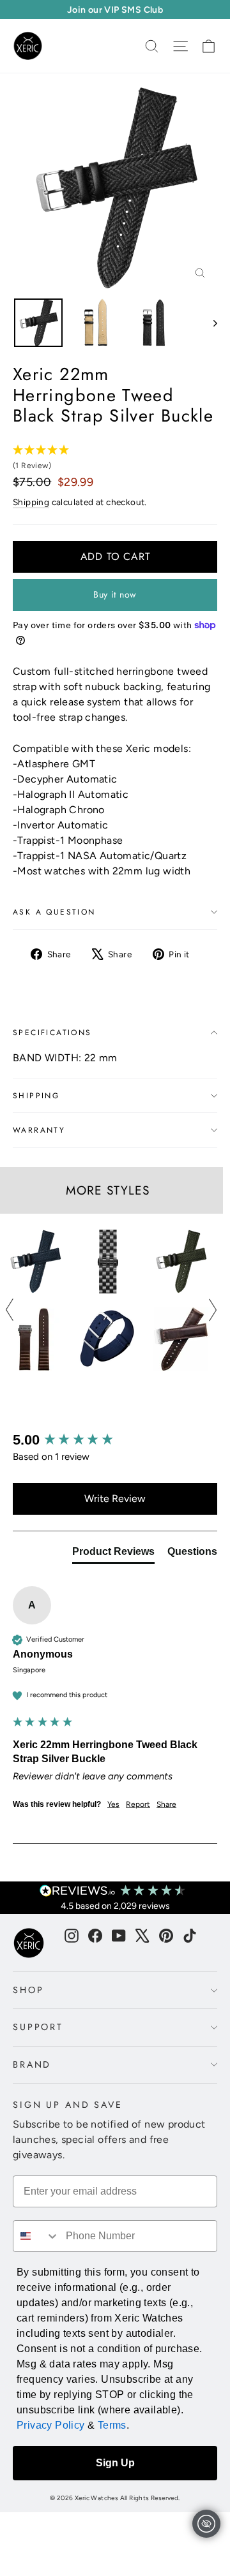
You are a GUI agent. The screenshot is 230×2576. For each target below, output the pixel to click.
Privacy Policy (51, 2425)
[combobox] (36, 2236)
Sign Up (115, 2463)
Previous (10, 1310)
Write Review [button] (115, 1498)
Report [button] (138, 1804)
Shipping (31, 502)
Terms (112, 2425)
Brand (32, 2064)
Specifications (52, 1033)
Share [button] (166, 1804)
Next (212, 1310)
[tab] (113, 1554)
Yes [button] (113, 1804)
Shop (28, 1990)
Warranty (39, 1130)
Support (38, 2027)
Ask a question (54, 912)
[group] (115, 1440)
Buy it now (115, 594)
